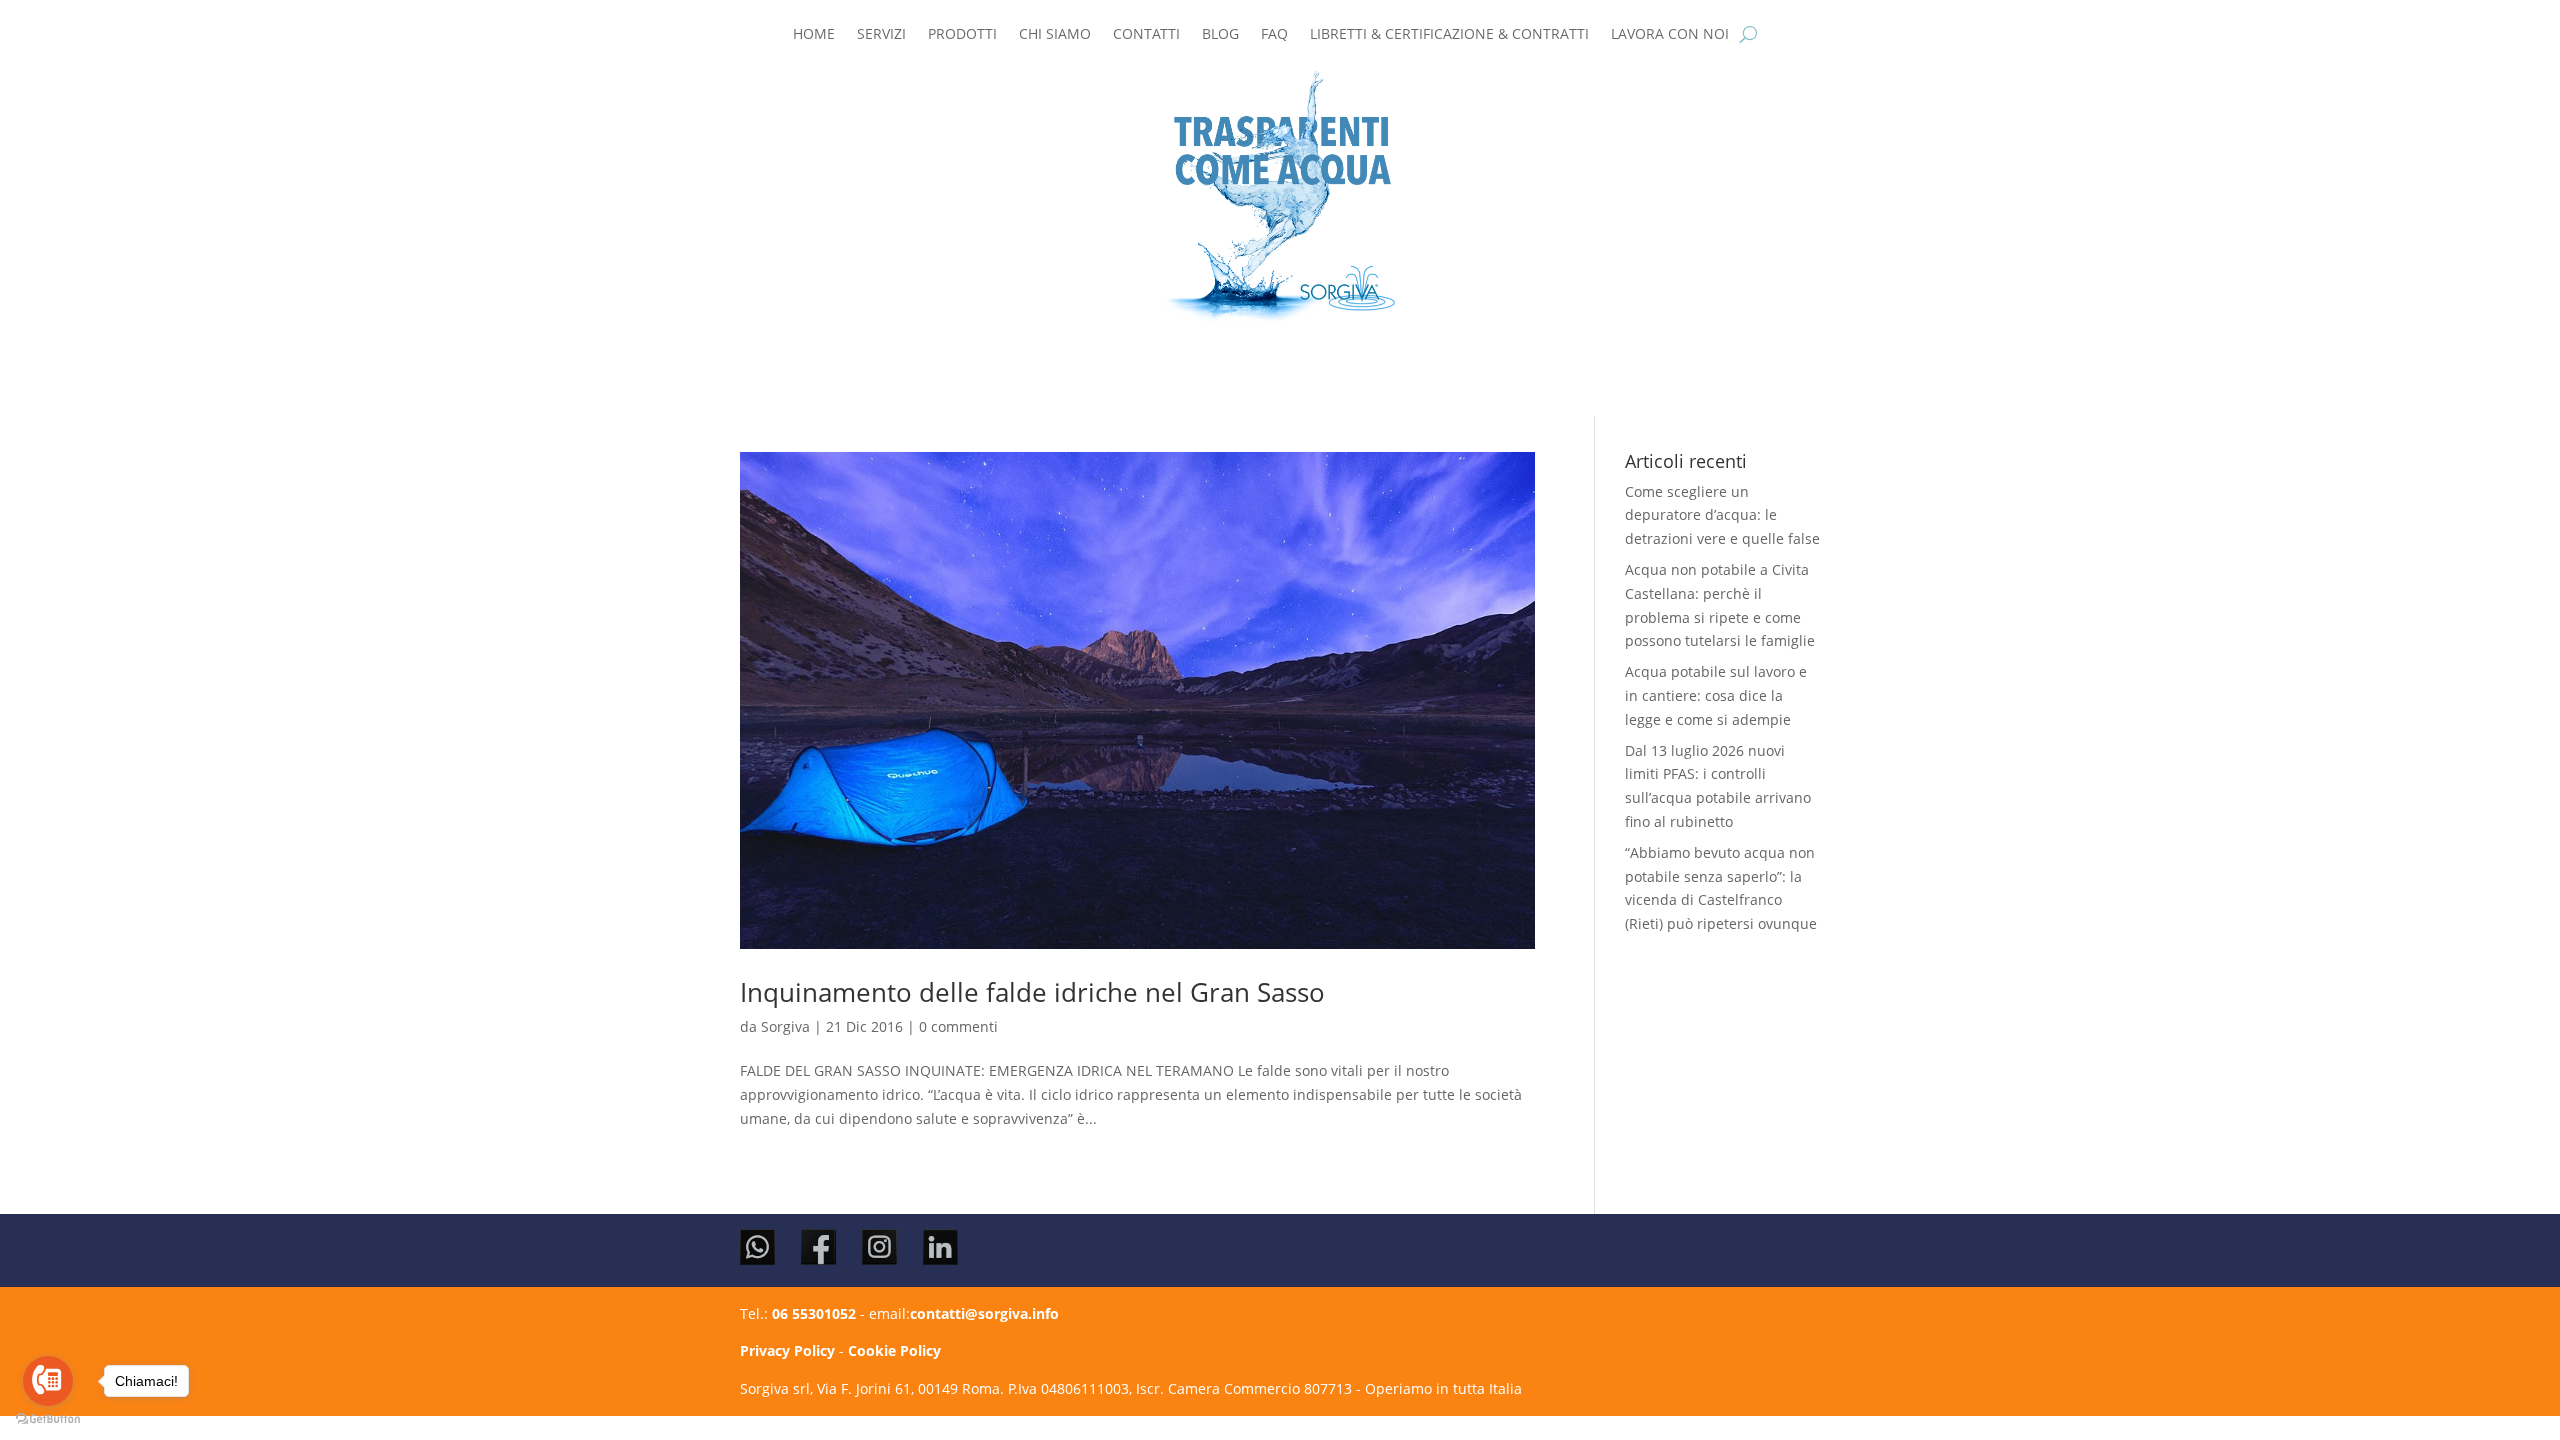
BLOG (1220, 35)
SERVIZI (881, 35)
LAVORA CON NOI (1670, 35)
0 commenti (958, 1026)
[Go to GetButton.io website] (48, 1419)
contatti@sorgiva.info (984, 1313)
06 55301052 (814, 1313)
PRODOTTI (962, 35)
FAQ (1274, 35)
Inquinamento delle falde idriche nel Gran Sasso (1032, 992)
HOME (814, 35)
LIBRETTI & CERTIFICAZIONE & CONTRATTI (1449, 35)
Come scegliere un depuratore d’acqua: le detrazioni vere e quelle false (1722, 515)
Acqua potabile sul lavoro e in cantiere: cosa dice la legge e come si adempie (1716, 695)
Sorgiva (785, 1026)
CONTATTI (1146, 35)
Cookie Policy (894, 1350)
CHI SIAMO (1055, 35)
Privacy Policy (787, 1350)
